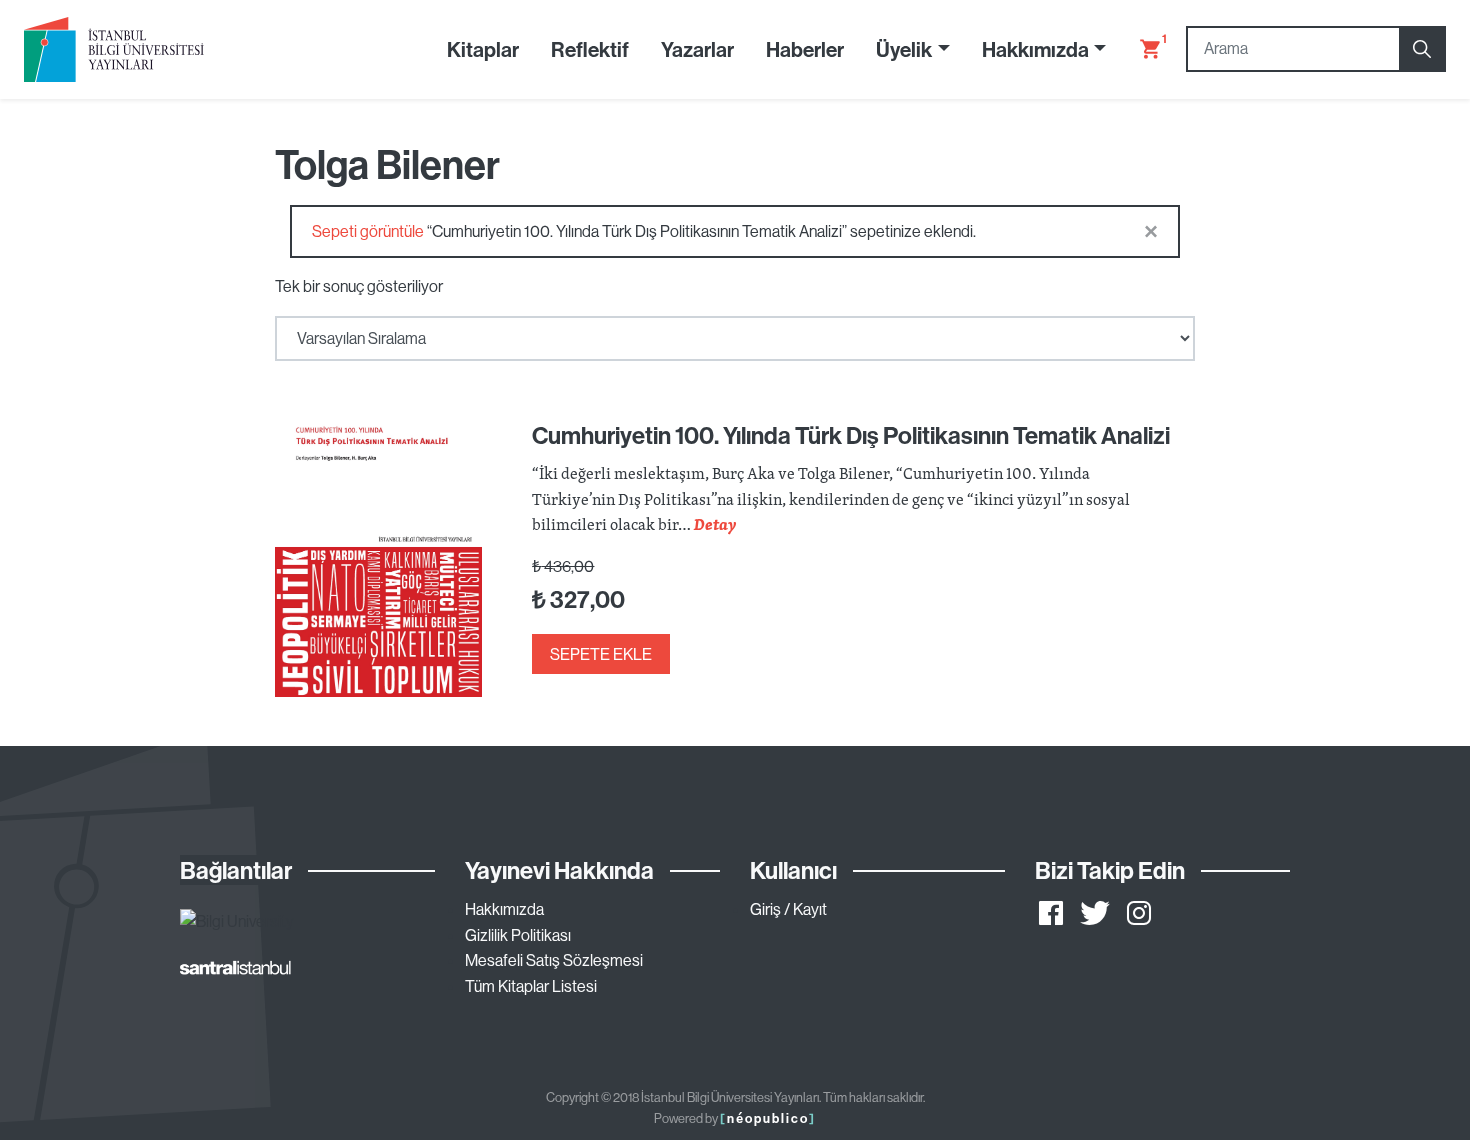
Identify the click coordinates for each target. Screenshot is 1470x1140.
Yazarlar (697, 49)
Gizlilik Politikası (518, 935)
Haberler (805, 49)
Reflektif (590, 49)
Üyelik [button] (904, 49)
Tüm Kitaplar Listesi (531, 986)
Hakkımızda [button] (1035, 49)
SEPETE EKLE (601, 654)
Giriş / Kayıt (788, 909)
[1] (1142, 49)
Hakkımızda (504, 909)
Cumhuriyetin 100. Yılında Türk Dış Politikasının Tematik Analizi (851, 435)
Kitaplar (483, 49)
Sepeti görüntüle (368, 231)
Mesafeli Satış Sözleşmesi (554, 960)
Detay (715, 524)
